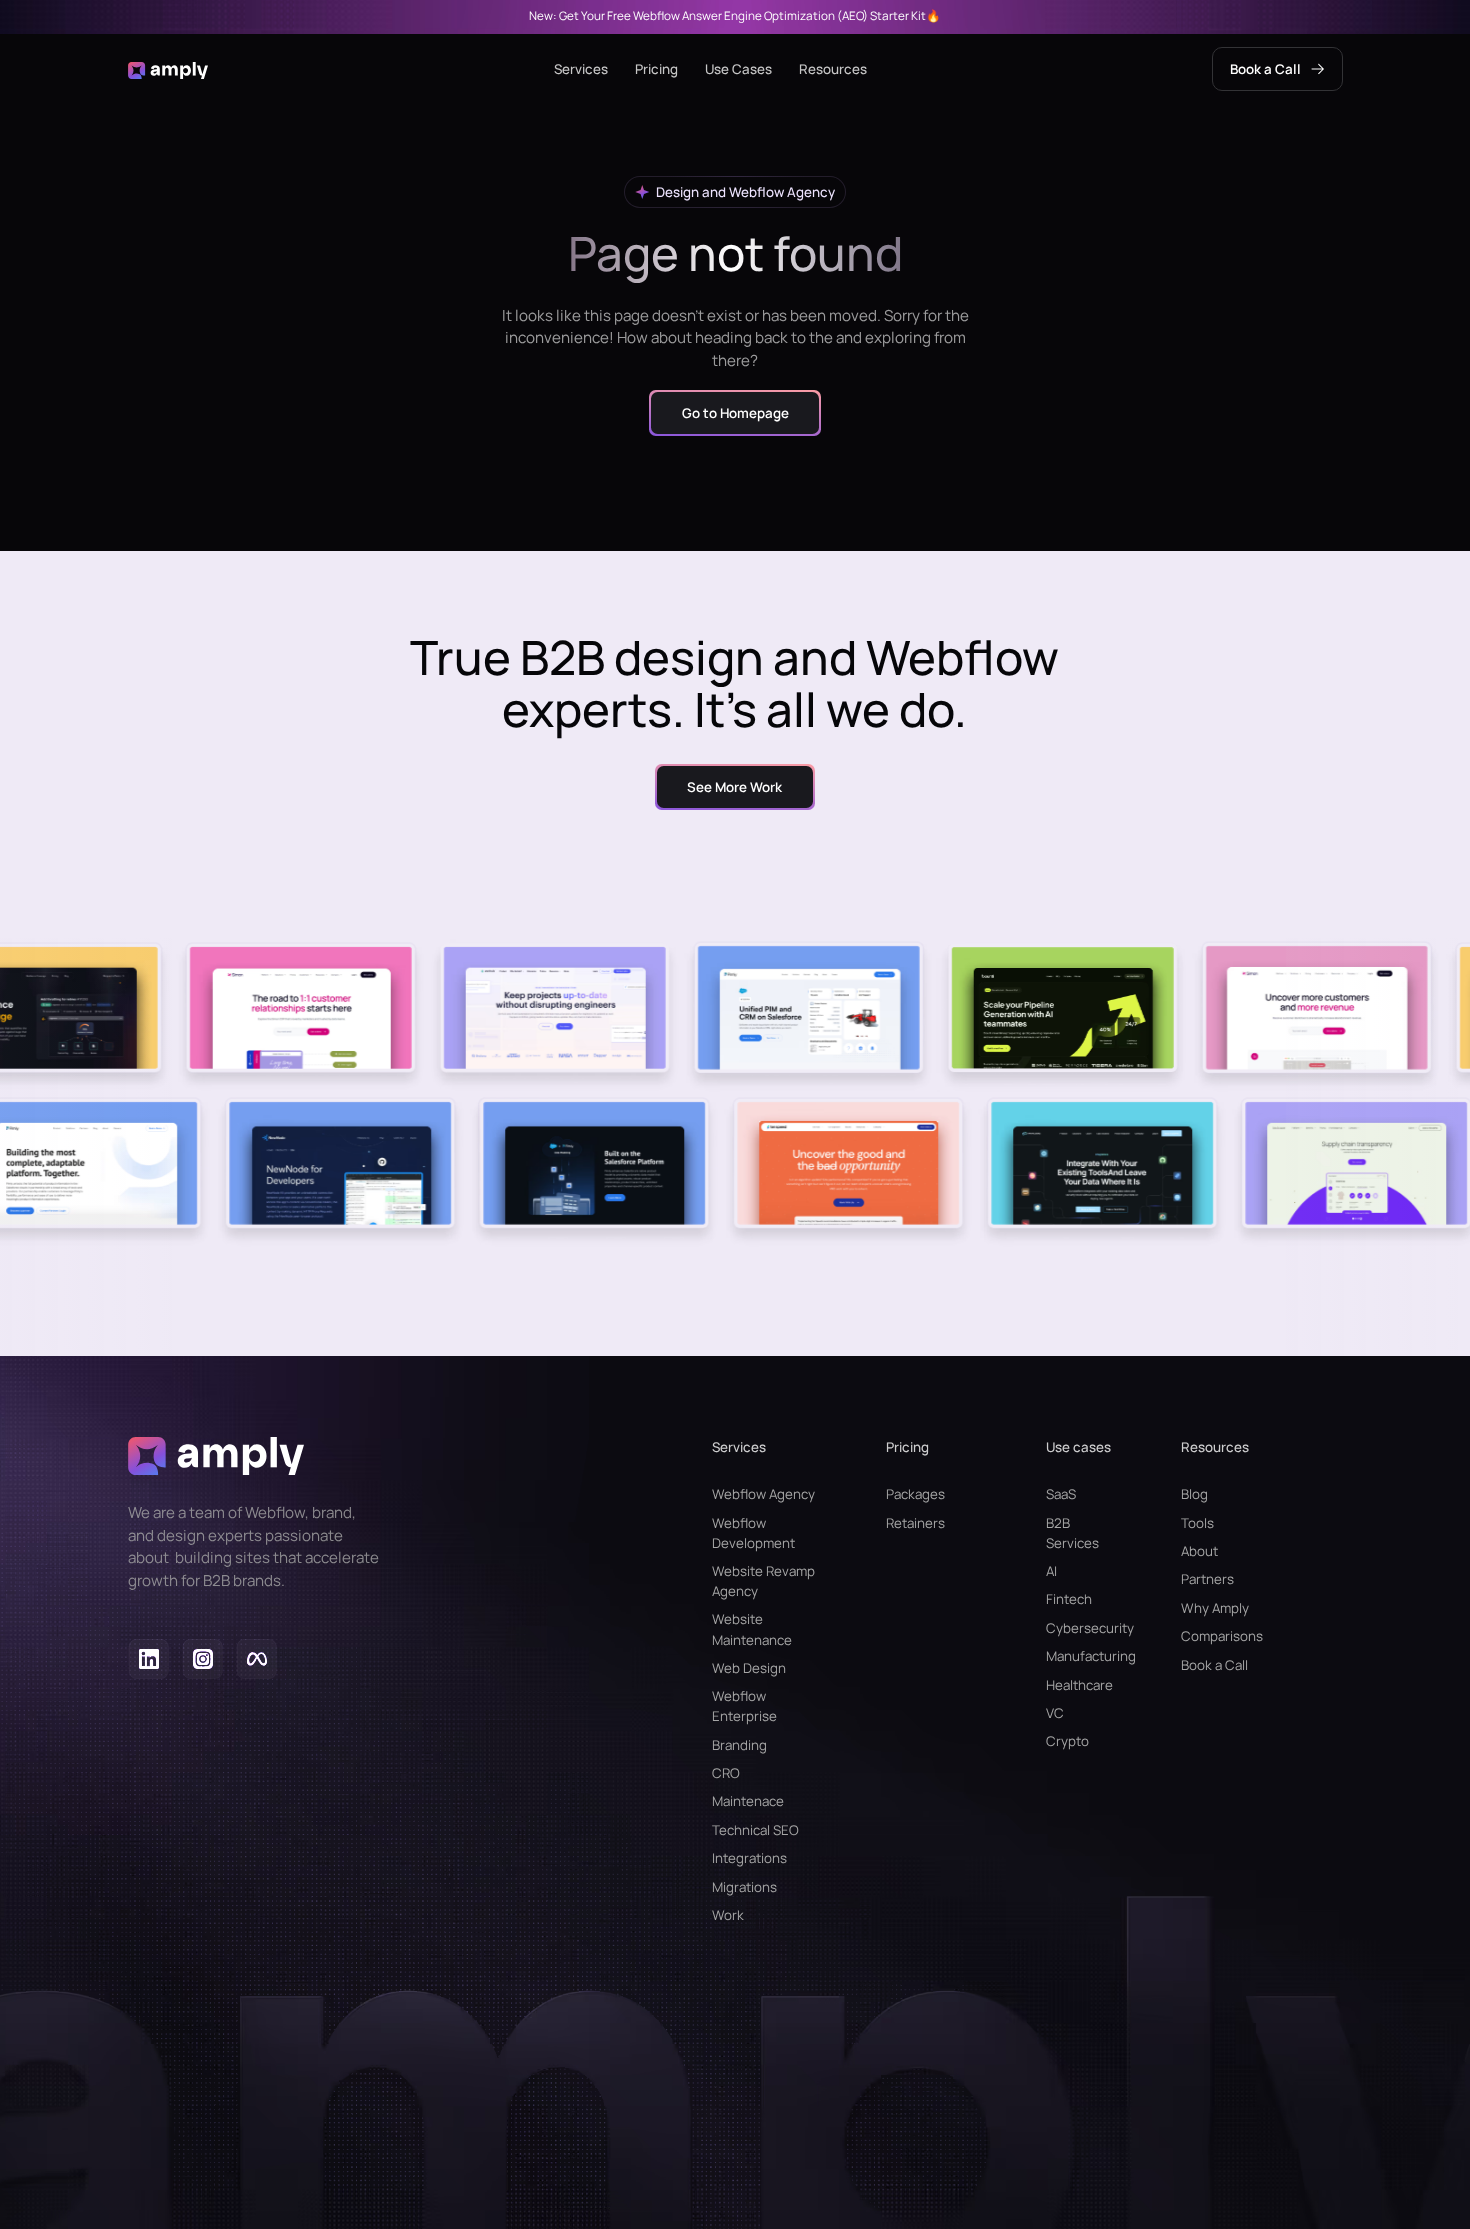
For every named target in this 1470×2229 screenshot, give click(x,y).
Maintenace (748, 1801)
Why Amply (1215, 1608)
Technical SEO (755, 1830)
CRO (726, 1773)
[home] (168, 69)
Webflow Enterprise (744, 1706)
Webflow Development (753, 1533)
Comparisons (1222, 1636)
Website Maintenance (752, 1629)
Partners (1207, 1579)
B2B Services (1072, 1533)
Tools (1197, 1523)
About (1199, 1551)
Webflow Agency (763, 1494)
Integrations (749, 1858)
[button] (581, 69)
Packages (915, 1494)
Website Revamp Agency (763, 1581)
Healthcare (1079, 1685)
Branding (739, 1745)
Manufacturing (1079, 1656)
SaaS (1061, 1494)
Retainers (915, 1523)
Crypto (1067, 1741)
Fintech (1069, 1599)
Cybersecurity (1079, 1628)
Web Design (749, 1668)
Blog (1194, 1494)
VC (1055, 1713)
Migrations (744, 1887)
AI (1051, 1571)
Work (728, 1915)
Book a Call (1214, 1665)
